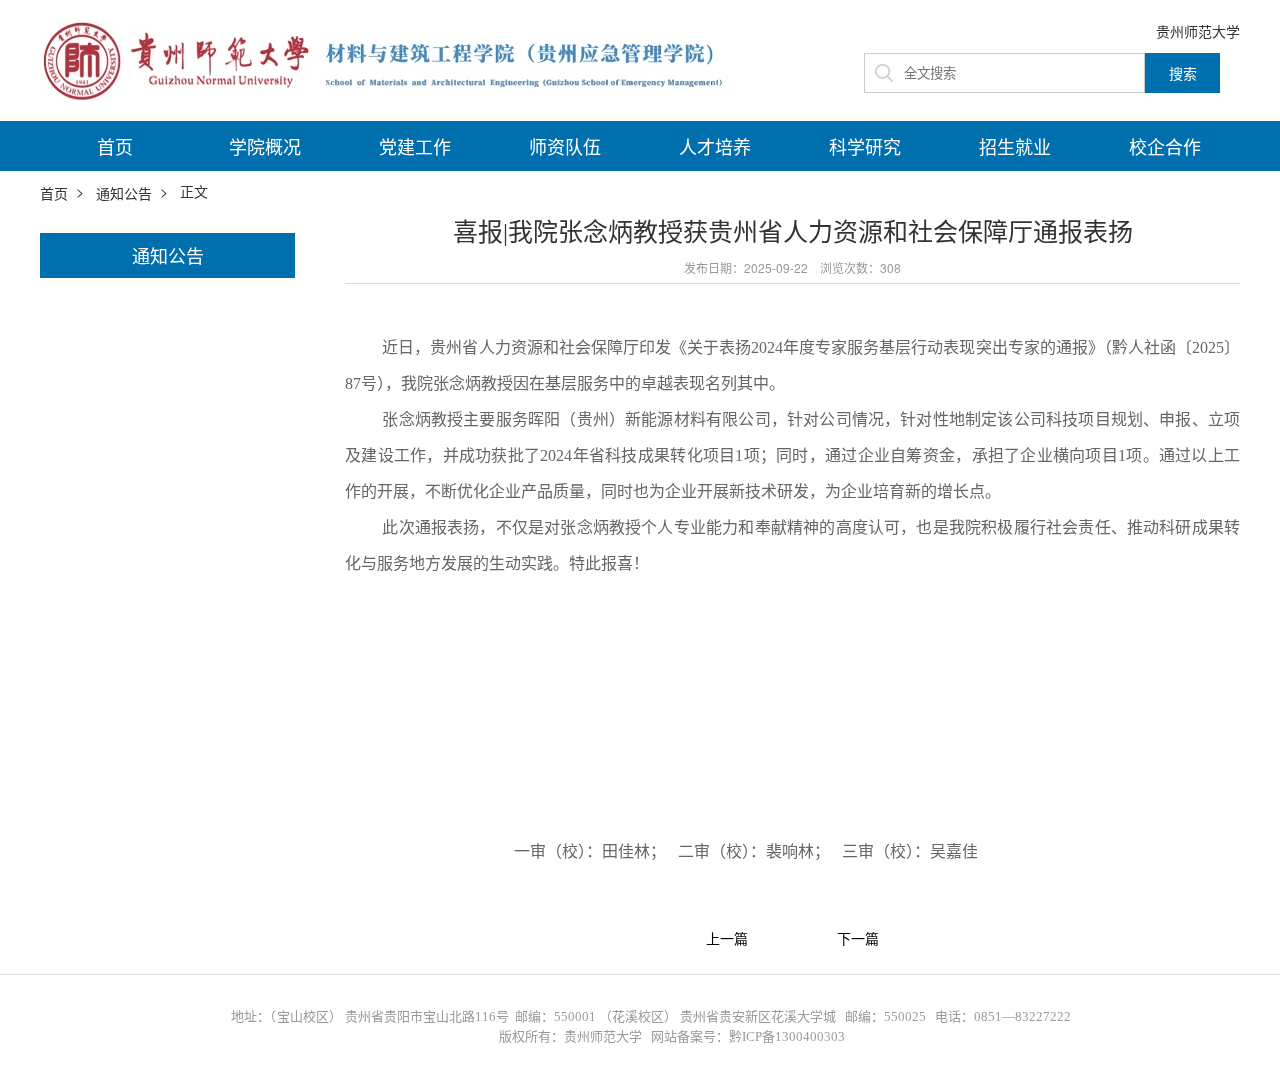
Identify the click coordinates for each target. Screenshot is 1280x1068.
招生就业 (1015, 146)
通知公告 (124, 193)
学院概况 (265, 146)
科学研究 (865, 146)
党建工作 (415, 146)
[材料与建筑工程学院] (390, 58)
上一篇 (727, 939)
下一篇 (858, 939)
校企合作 (1165, 146)
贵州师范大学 (1198, 31)
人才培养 (715, 146)
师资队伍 (565, 146)
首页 (115, 146)
